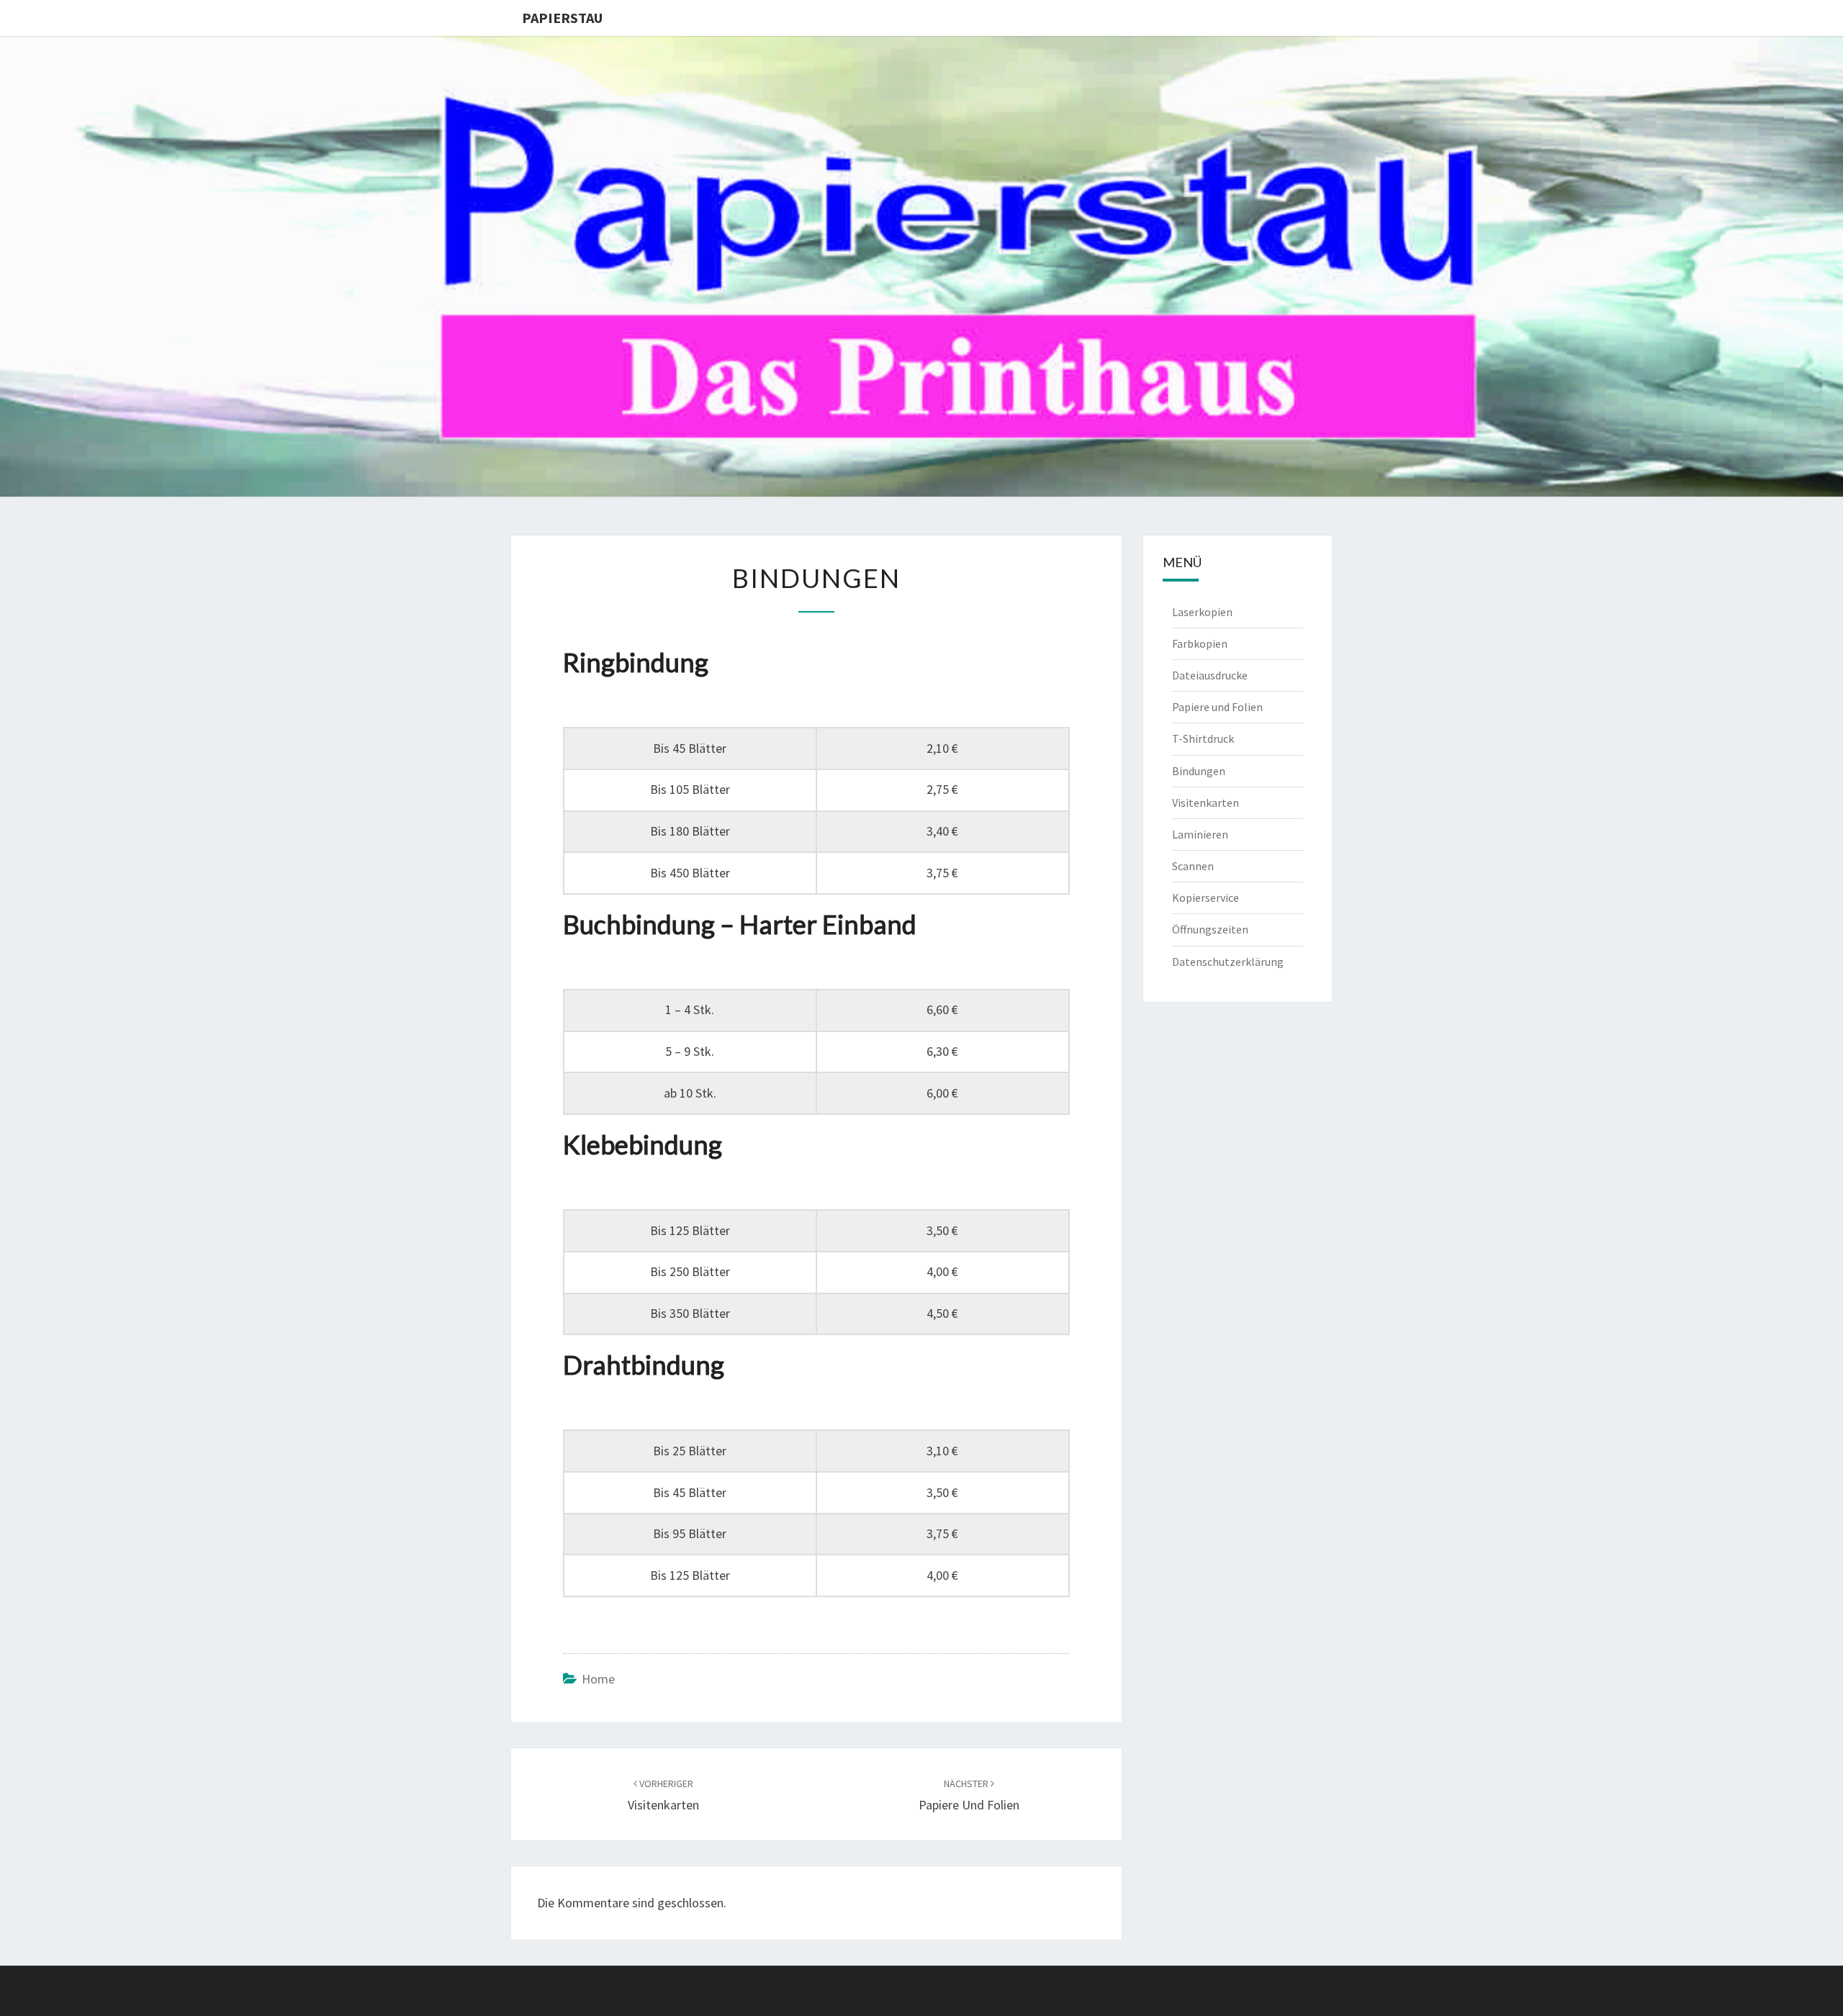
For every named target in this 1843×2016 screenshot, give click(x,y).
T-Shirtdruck (1203, 738)
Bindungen (1199, 771)
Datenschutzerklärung (1228, 962)
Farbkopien (1200, 643)
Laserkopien (1202, 612)
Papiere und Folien (1217, 707)
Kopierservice (1206, 898)
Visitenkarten (1206, 803)
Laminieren (1200, 834)
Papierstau (562, 18)
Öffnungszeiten (1210, 929)
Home (598, 1679)
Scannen (1193, 866)
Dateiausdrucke (1210, 675)
